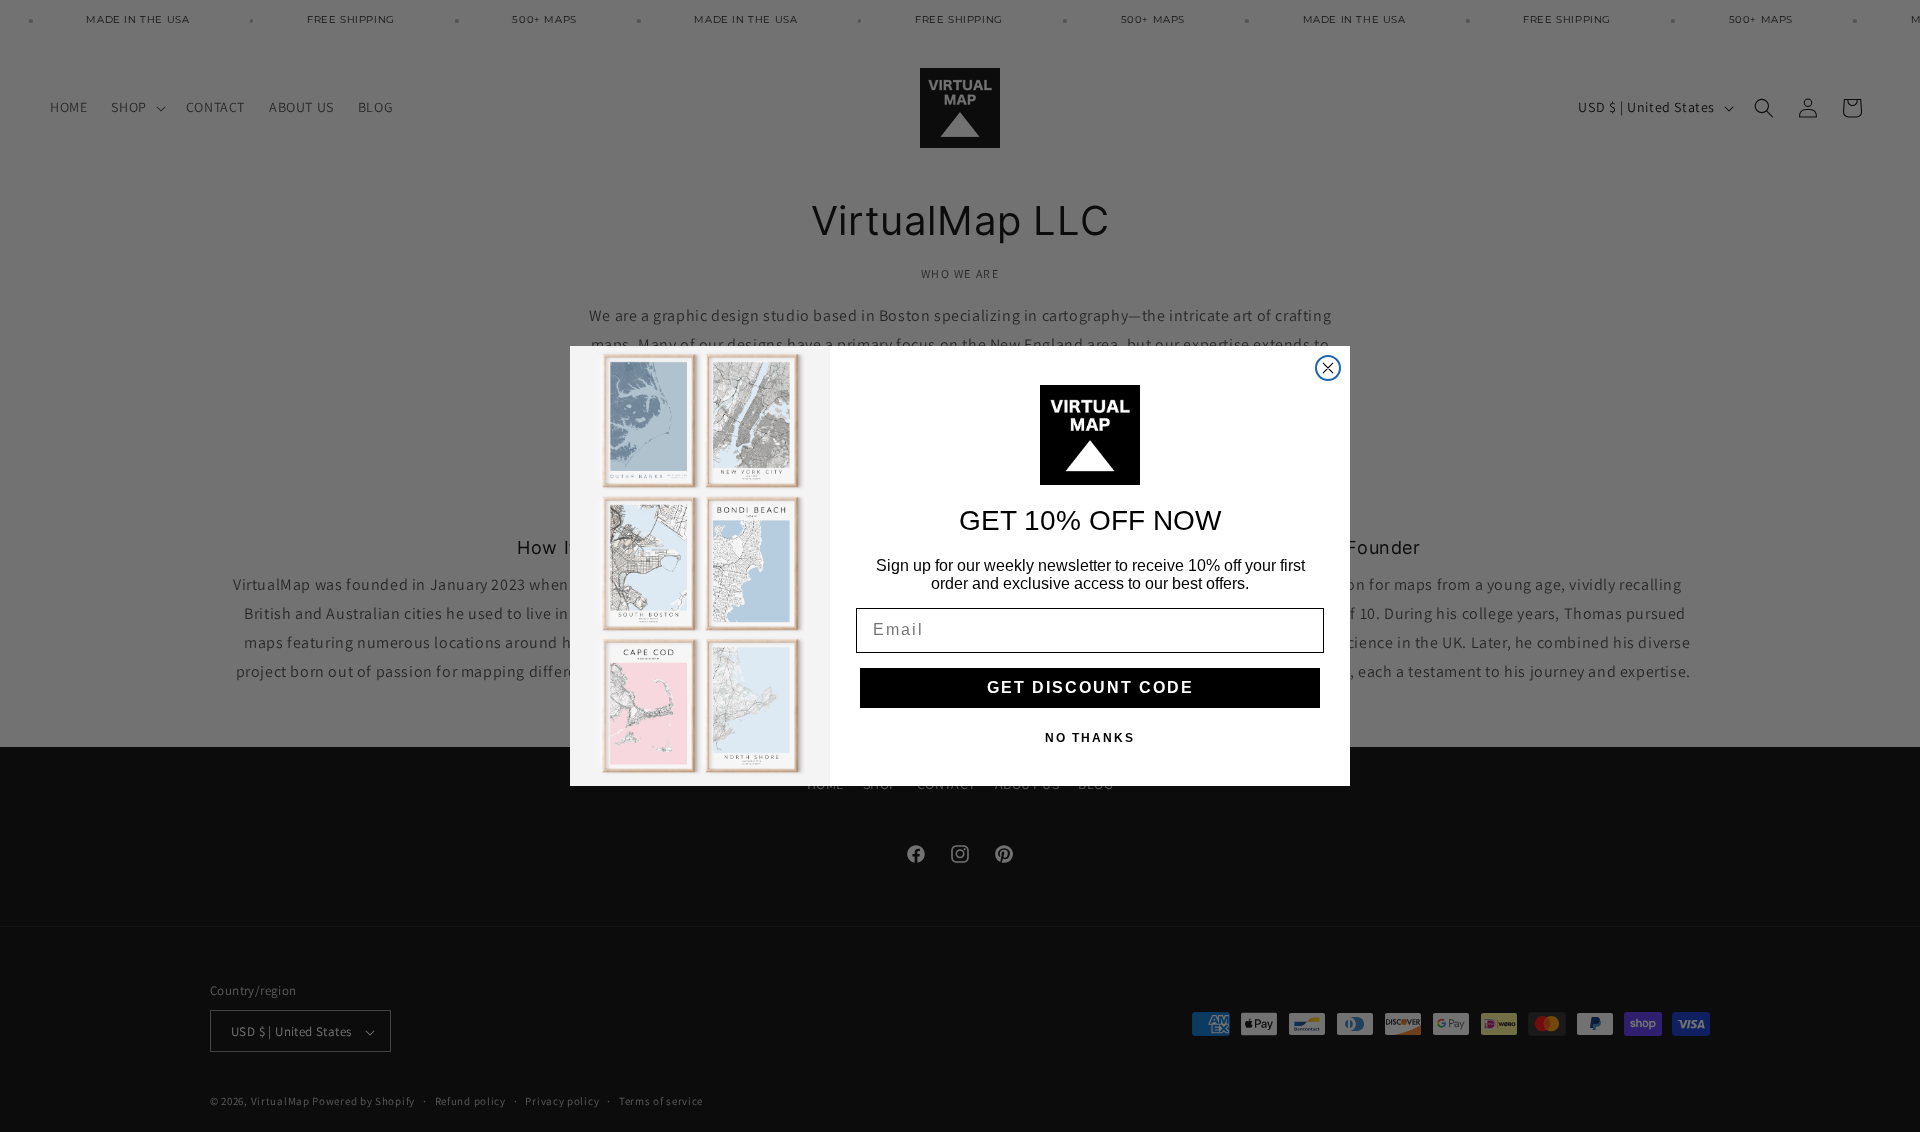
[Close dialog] (1328, 368)
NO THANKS (1090, 738)
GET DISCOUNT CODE (1090, 687)
